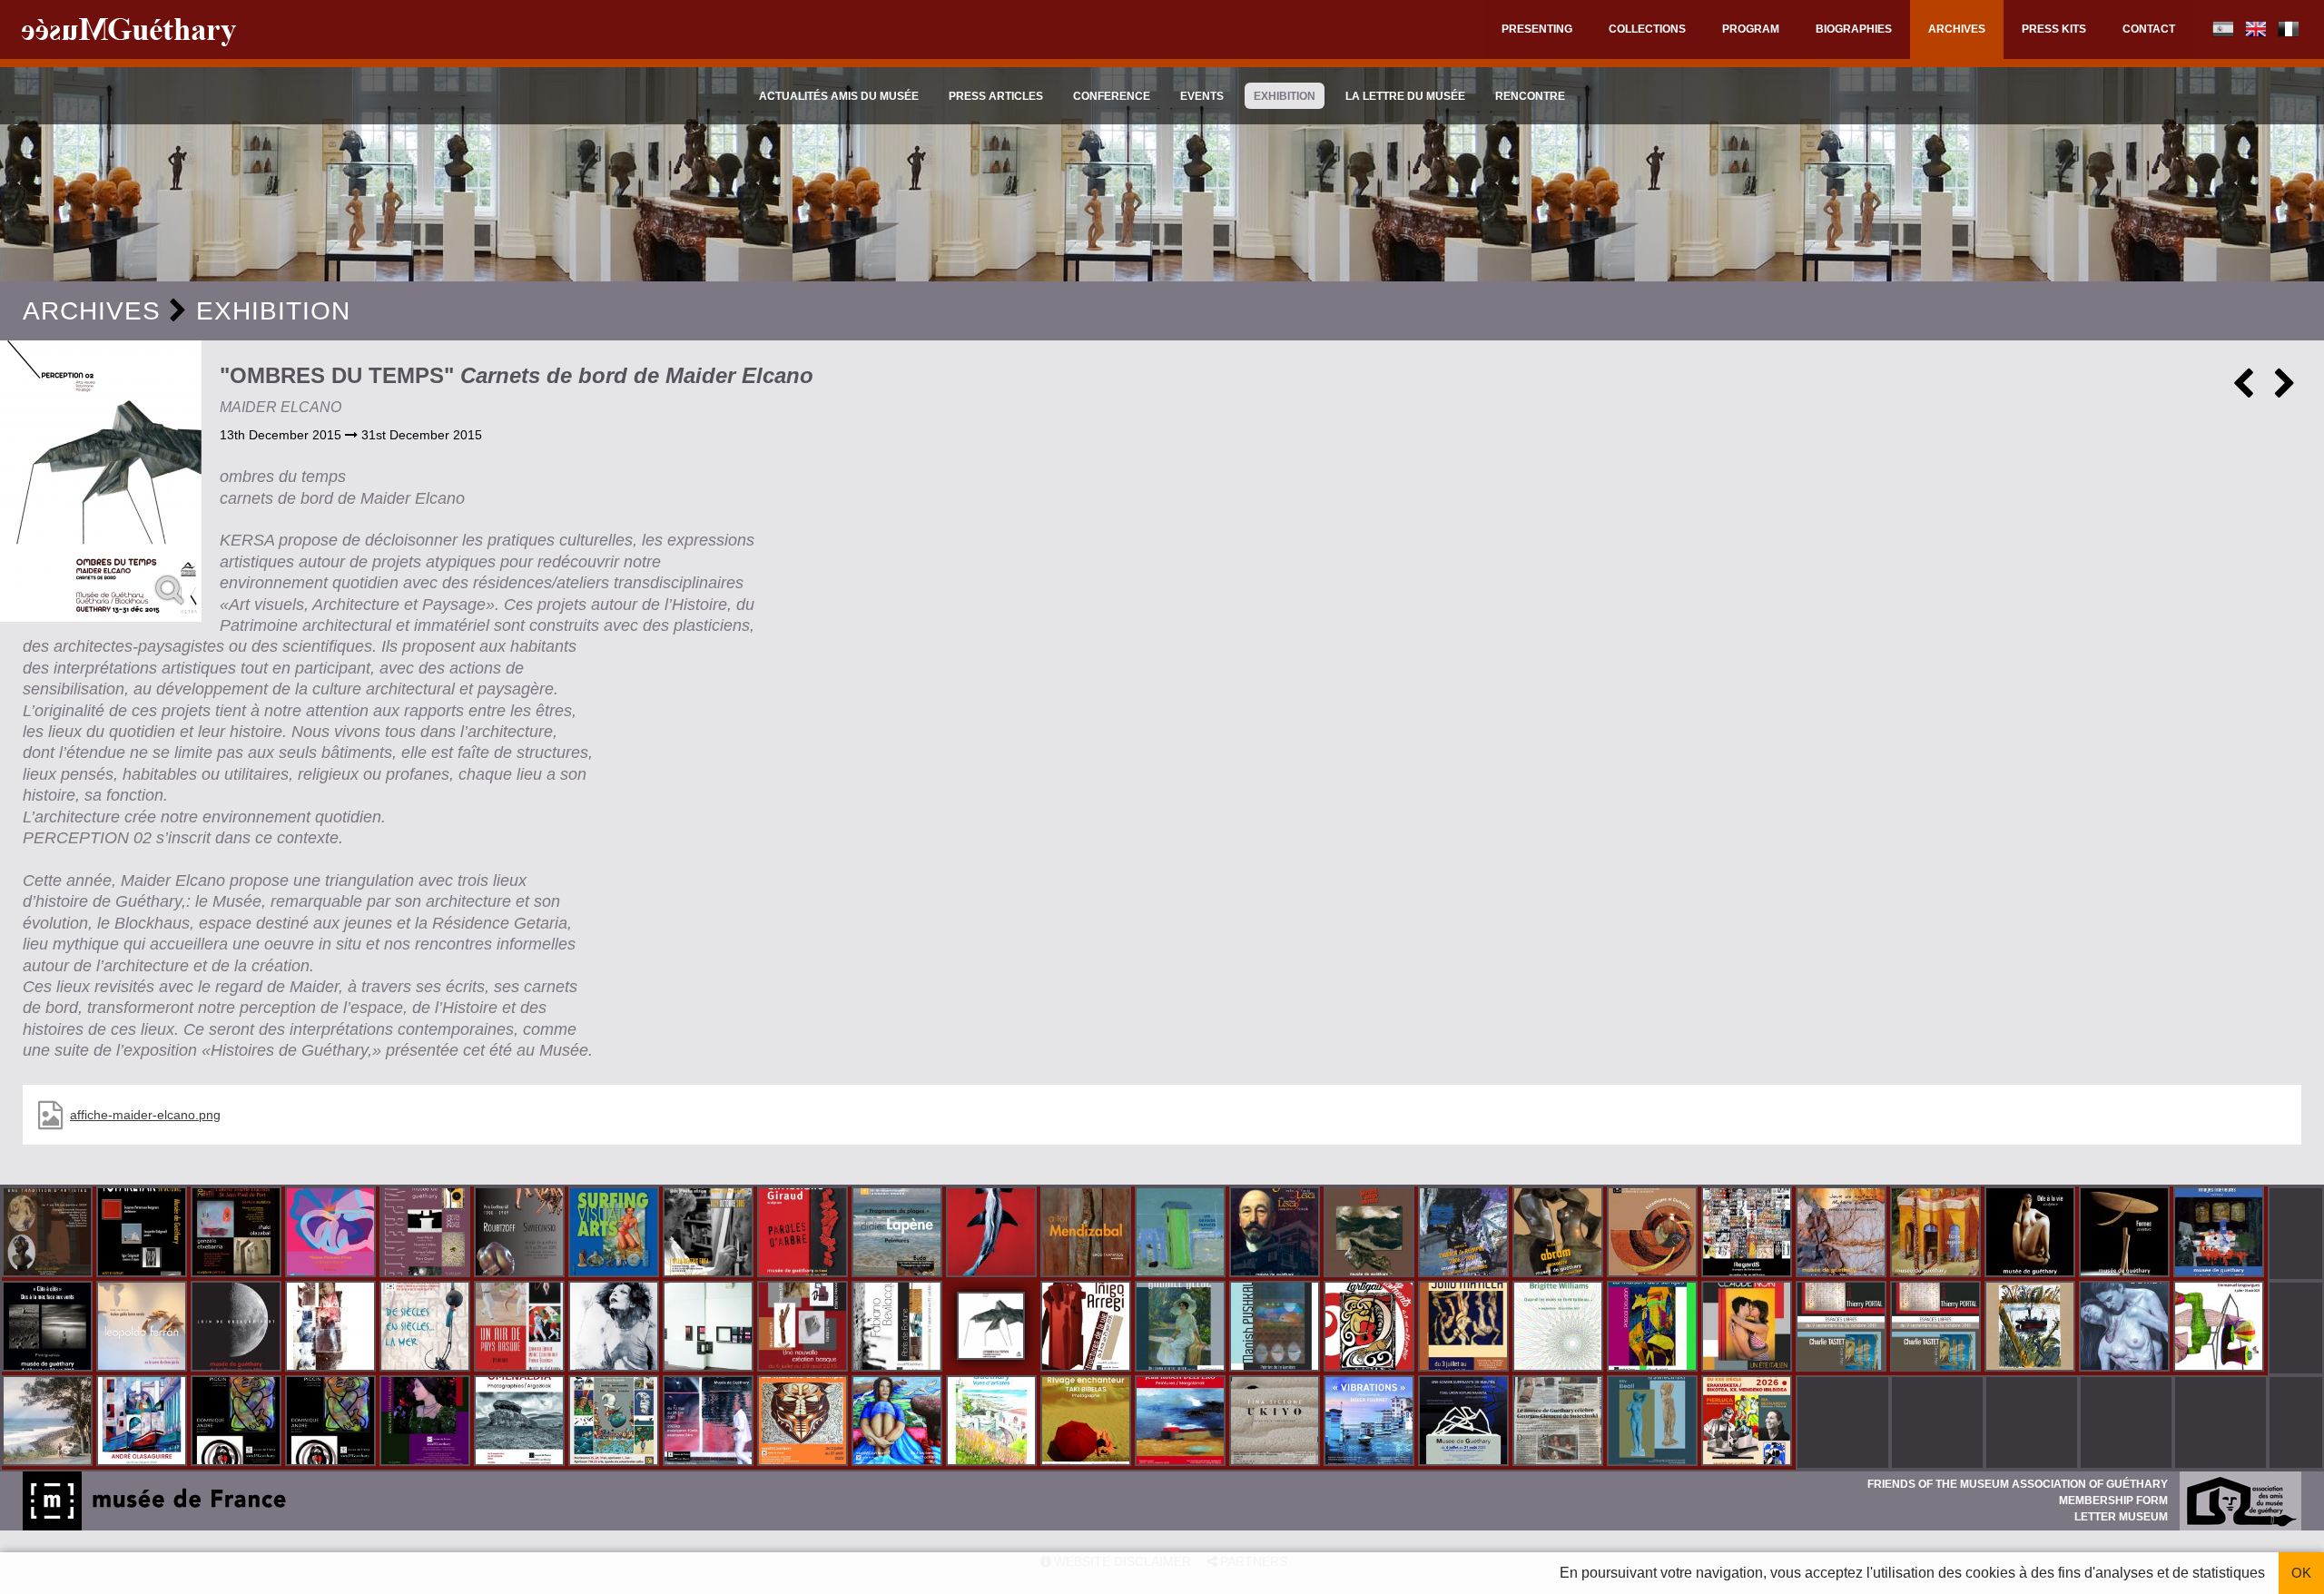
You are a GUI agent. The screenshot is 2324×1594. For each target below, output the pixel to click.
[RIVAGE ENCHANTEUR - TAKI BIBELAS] (1088, 1422)
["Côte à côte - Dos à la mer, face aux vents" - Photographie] (49, 1328)
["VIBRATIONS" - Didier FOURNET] (1371, 1422)
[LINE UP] (49, 1422)
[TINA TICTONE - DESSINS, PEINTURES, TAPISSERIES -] (1276, 1422)
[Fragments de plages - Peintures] (899, 1234)
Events (1202, 96)
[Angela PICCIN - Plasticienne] (238, 1422)
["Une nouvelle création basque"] (804, 1328)
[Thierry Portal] (1937, 1328)
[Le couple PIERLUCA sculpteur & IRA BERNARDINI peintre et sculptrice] (1748, 1422)
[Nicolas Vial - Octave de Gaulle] (2032, 1328)
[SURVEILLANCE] (710, 1422)
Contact (2149, 29)
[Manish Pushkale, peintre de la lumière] (1276, 1328)
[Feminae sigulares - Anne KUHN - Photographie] (427, 1422)
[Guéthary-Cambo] (49, 1234)
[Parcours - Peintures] (993, 1234)
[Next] (2285, 390)
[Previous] (2243, 390)
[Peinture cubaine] (1465, 1328)
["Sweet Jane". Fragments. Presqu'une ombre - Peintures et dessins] (615, 1328)
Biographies (1854, 29)
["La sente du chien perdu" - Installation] (143, 1328)
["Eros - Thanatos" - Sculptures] (1088, 1234)
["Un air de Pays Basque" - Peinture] (521, 1328)
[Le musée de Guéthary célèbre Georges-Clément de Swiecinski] (1560, 1422)
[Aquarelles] (993, 1422)
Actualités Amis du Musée (839, 96)
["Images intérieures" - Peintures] (2221, 1234)
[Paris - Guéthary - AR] (521, 1234)
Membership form (2113, 1501)
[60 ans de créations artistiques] (710, 1234)
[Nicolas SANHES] (1465, 1422)
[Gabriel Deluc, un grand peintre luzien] (1182, 1328)
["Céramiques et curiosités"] (1654, 1234)
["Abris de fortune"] (899, 1328)
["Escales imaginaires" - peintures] (1937, 1234)
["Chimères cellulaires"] (2221, 1328)
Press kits (2054, 29)
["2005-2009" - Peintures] (1465, 1234)
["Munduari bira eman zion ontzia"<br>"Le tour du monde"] (615, 1422)
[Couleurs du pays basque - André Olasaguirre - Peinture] (143, 1422)
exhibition (1285, 96)
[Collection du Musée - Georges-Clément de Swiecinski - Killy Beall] (1654, 1422)
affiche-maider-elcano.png (145, 1115)
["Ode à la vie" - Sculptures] (2032, 1234)
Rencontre (1530, 96)
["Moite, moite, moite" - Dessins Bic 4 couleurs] (332, 1328)
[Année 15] (804, 1422)
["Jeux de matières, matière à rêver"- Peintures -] (1843, 1234)
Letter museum (2121, 1517)
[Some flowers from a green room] (332, 1234)
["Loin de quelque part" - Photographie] (238, 1328)
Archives (1957, 29)
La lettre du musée (1405, 96)
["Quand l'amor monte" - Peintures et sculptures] (1371, 1234)
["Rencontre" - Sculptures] (1560, 1234)
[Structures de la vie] (1088, 1328)
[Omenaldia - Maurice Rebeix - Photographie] (521, 1422)
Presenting (1537, 29)
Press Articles (996, 96)
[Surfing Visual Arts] (615, 1234)
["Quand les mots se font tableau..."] (1560, 1328)
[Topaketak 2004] (143, 1234)
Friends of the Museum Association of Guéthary (2018, 1484)
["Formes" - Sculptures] (2126, 1234)
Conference (1112, 96)
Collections (1647, 29)
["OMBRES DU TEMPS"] (101, 481)
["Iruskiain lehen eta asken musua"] (2126, 1328)
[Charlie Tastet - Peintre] (1843, 1328)
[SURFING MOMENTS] (1371, 1328)
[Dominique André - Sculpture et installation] (332, 1422)
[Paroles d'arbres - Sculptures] (804, 1234)
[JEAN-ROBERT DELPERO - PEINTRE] (1182, 1422)
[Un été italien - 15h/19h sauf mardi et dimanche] (1748, 1328)
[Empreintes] (427, 1234)
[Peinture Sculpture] (238, 1234)
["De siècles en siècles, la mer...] (427, 1328)
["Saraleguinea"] (1276, 1234)
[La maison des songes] (1654, 1328)
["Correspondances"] (710, 1328)
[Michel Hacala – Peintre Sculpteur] (899, 1422)
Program (1751, 29)
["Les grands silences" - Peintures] (1182, 1234)
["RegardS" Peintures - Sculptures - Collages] (1748, 1234)
